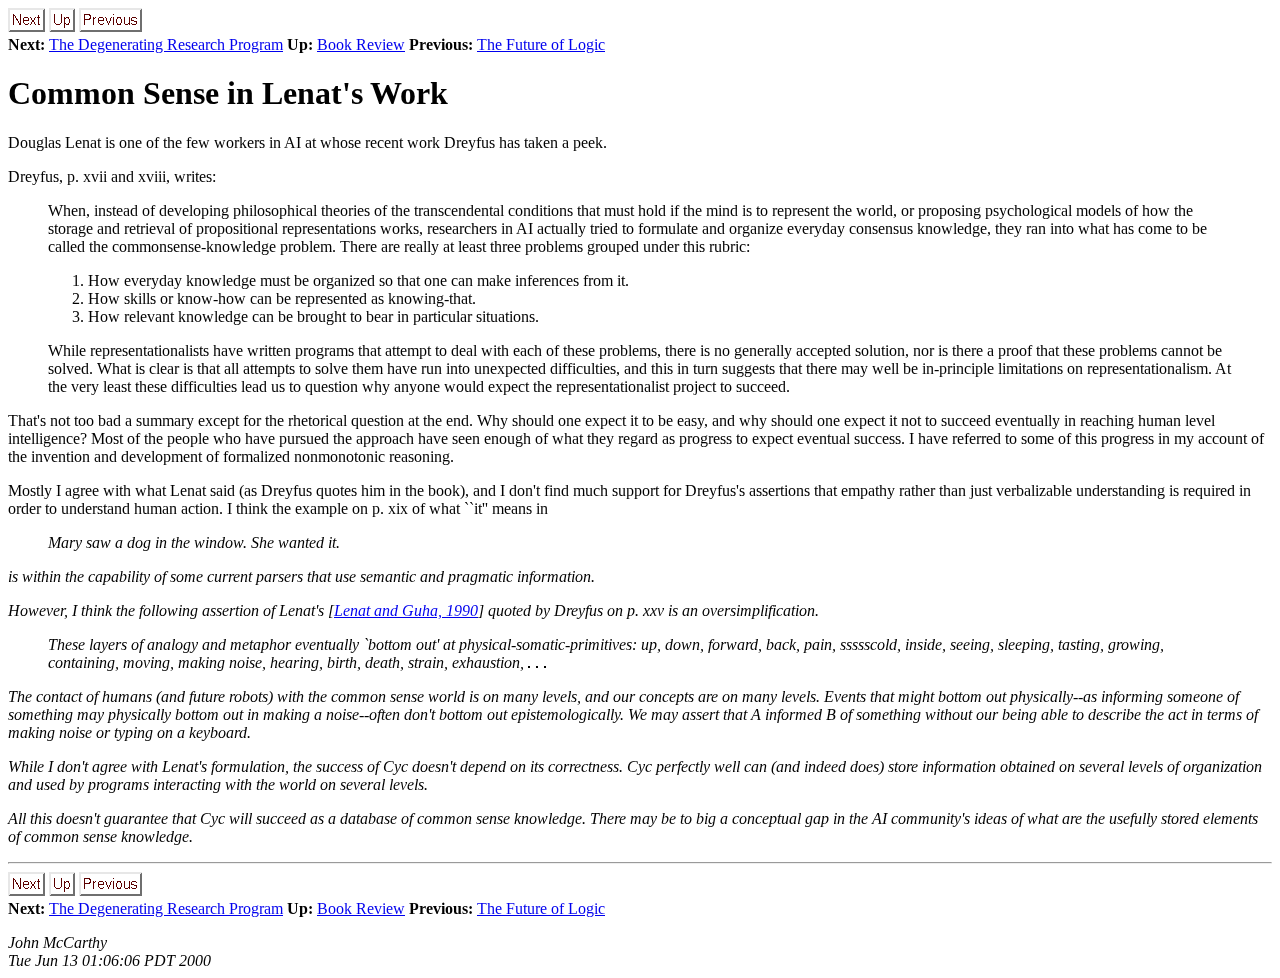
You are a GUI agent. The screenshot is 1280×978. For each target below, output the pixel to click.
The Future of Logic (541, 44)
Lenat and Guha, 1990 (406, 610)
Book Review (361, 44)
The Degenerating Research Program (166, 44)
